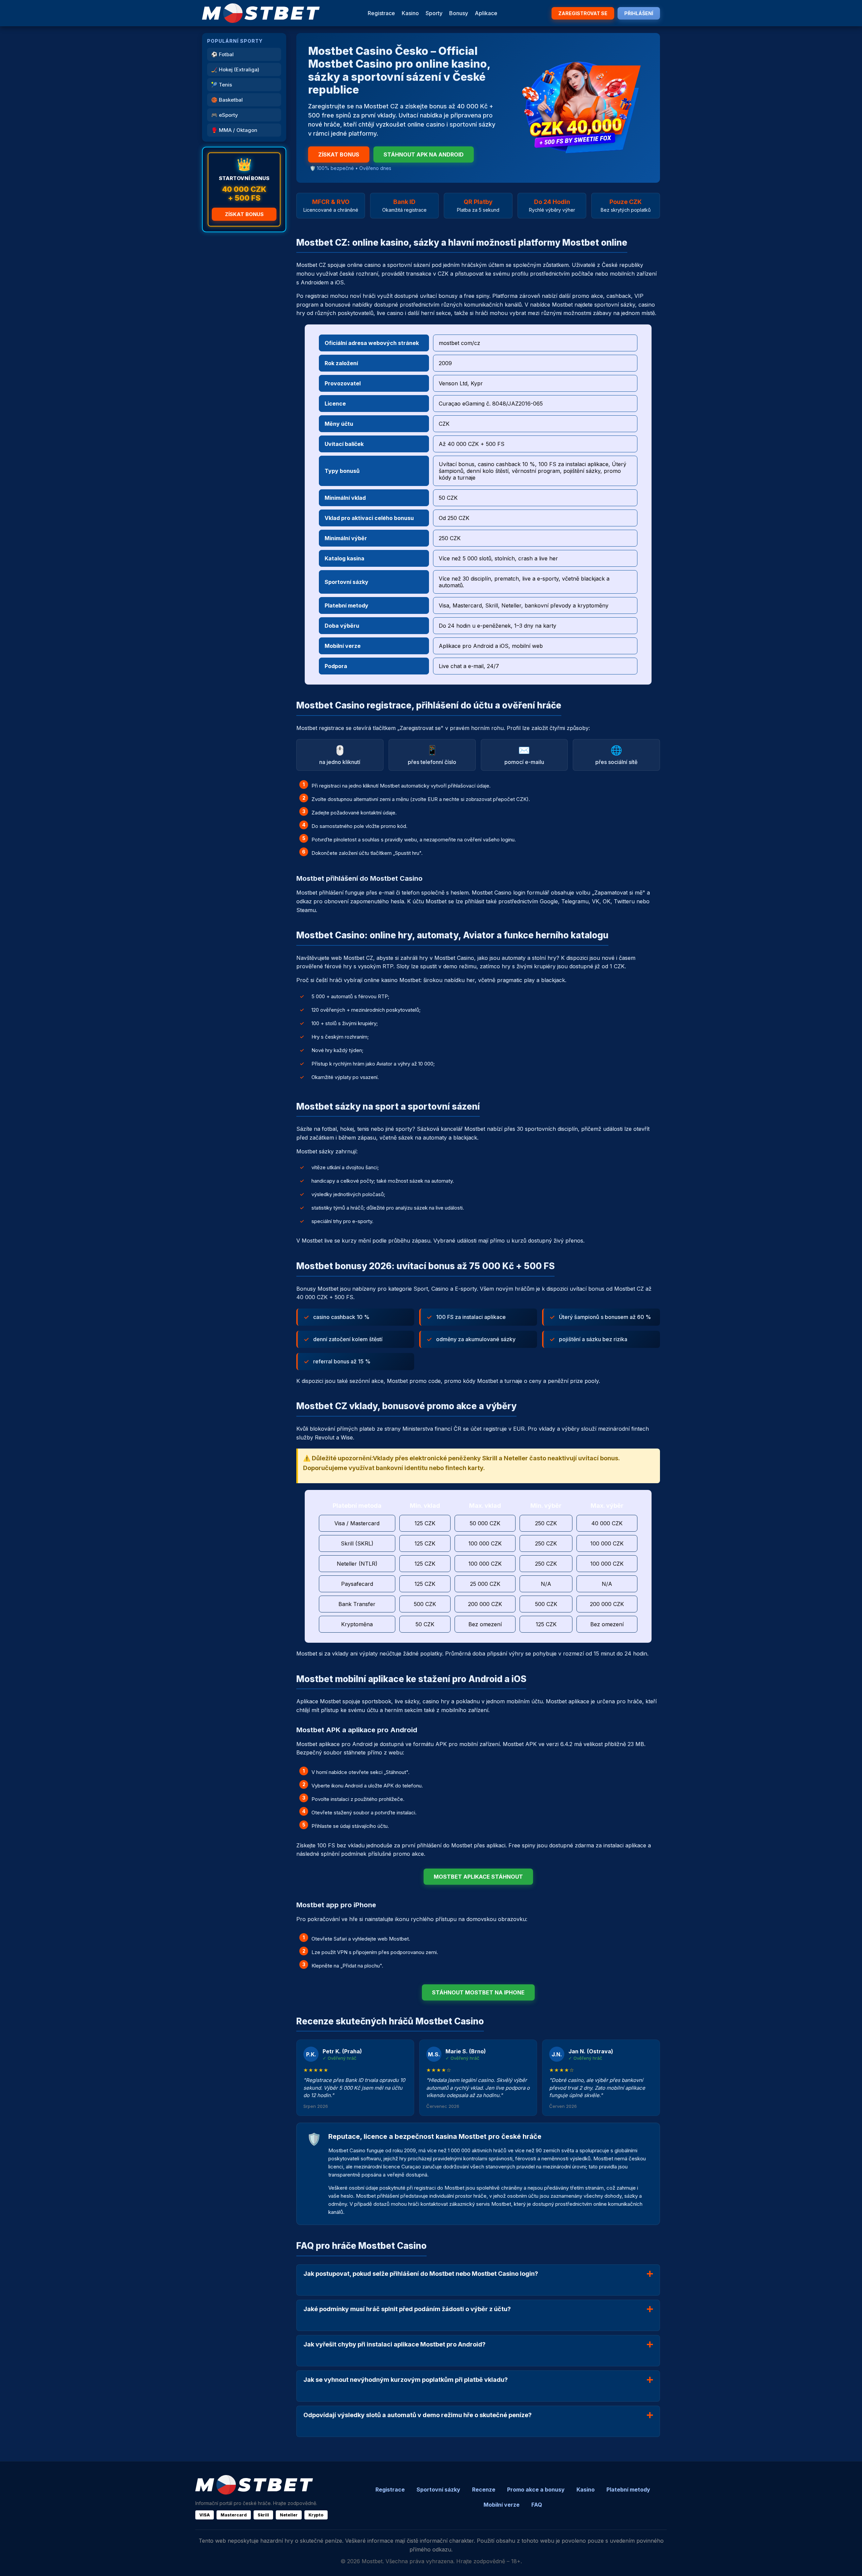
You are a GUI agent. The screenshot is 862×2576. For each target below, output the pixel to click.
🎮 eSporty (225, 115)
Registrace (381, 13)
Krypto (316, 2515)
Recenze (484, 2490)
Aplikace (486, 13)
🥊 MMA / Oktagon (234, 130)
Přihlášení (639, 13)
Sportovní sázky (438, 2490)
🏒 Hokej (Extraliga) (235, 69)
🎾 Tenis (222, 85)
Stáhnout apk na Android (424, 154)
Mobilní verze (502, 2505)
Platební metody (628, 2490)
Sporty (434, 13)
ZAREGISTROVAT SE (583, 13)
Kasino (410, 13)
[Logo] (261, 13)
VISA (205, 2515)
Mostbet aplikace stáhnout (478, 1877)
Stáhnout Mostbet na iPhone (478, 1992)
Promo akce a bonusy (536, 2490)
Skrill (263, 2515)
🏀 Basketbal (227, 100)
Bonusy (459, 13)
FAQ (537, 2505)
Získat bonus (244, 214)
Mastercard (234, 2515)
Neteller (289, 2515)
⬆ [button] (848, 2562)
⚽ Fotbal (222, 54)
